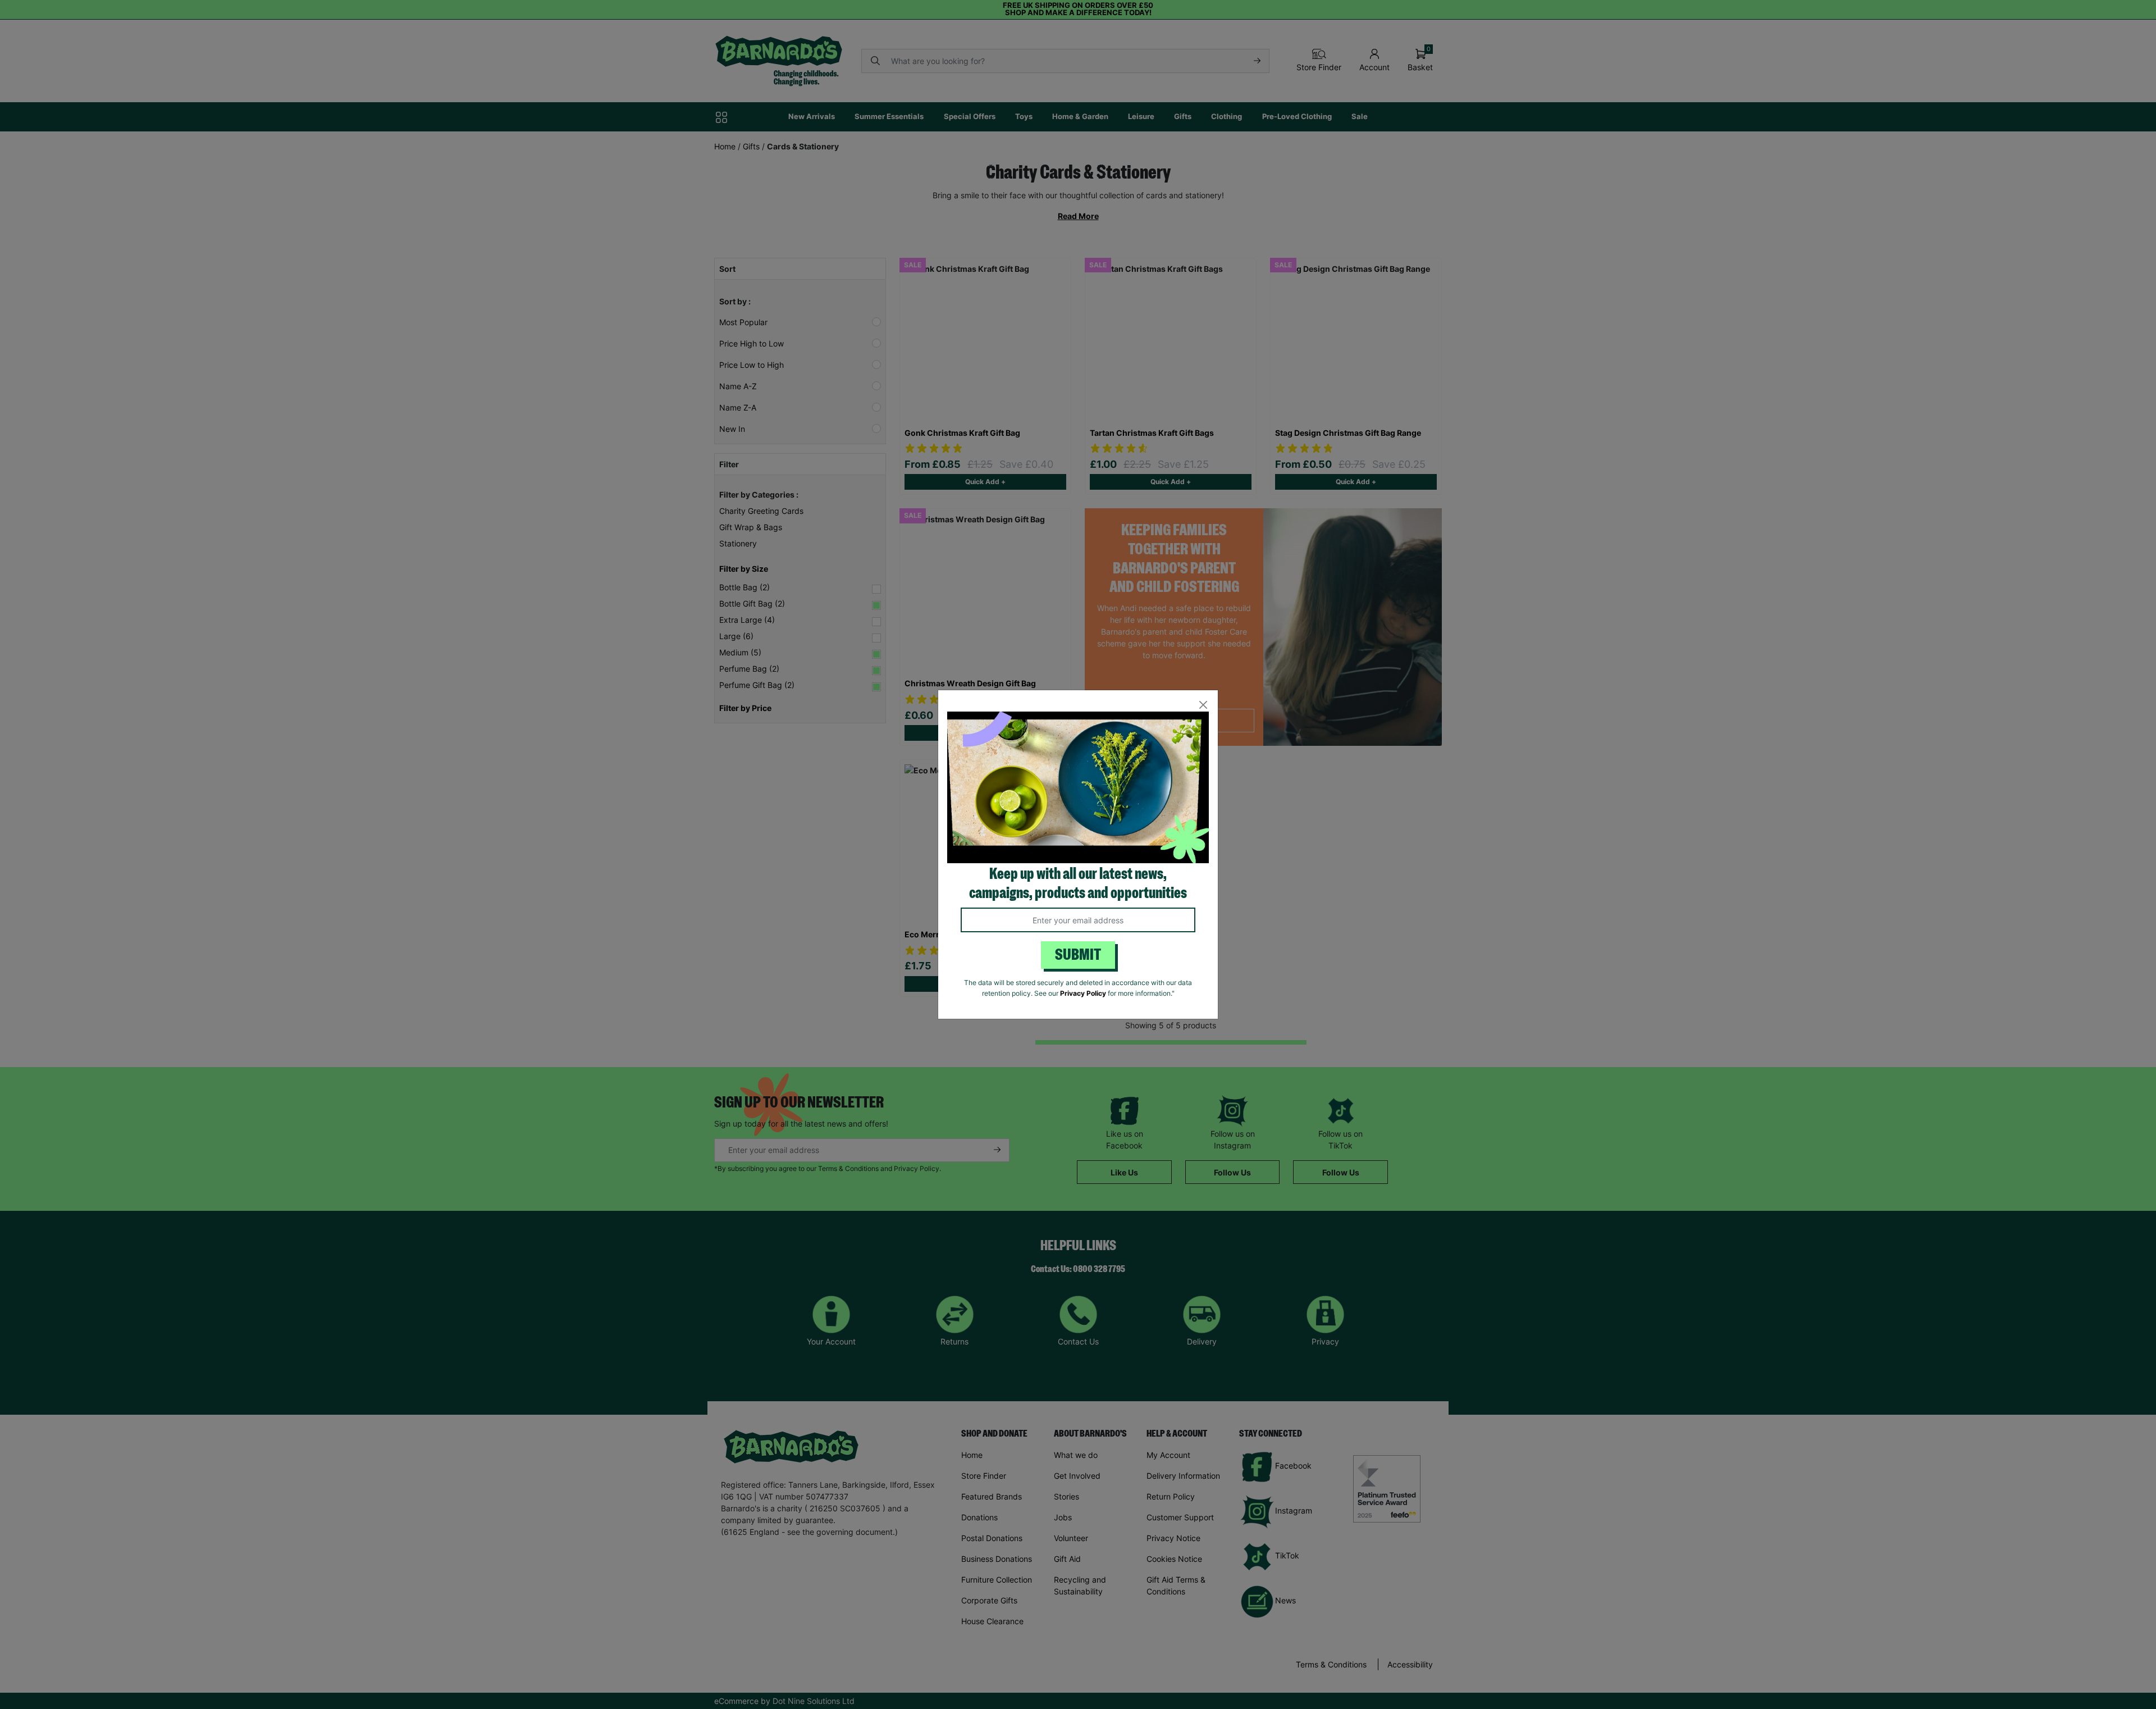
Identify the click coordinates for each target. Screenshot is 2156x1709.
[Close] (1203, 705)
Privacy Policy (1083, 993)
